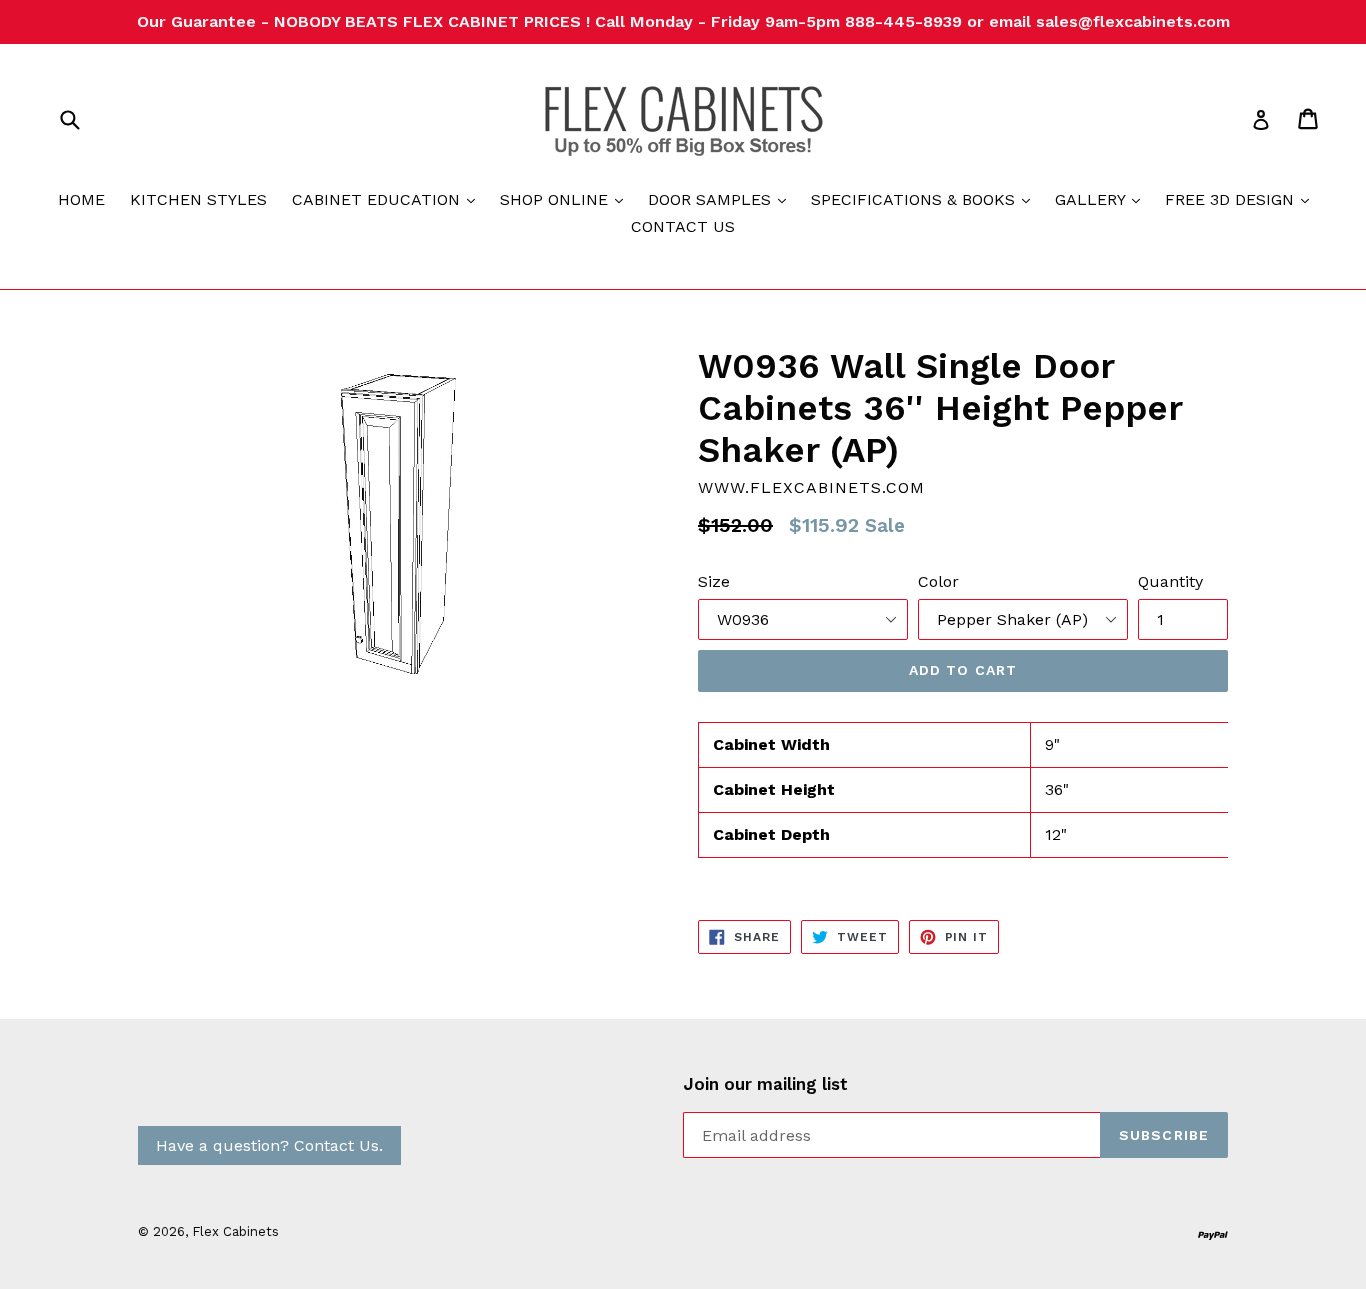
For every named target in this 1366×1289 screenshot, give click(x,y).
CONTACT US (683, 226)
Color (938, 581)
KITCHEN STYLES (198, 199)
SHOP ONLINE (566, 199)
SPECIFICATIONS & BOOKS (925, 199)
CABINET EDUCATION (388, 199)
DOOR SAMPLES (722, 199)
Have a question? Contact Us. (269, 1145)
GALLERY (1102, 199)
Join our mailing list (765, 1084)
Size (714, 581)
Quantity (1170, 581)
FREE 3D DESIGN (1242, 199)
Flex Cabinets (235, 1231)
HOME (81, 199)
